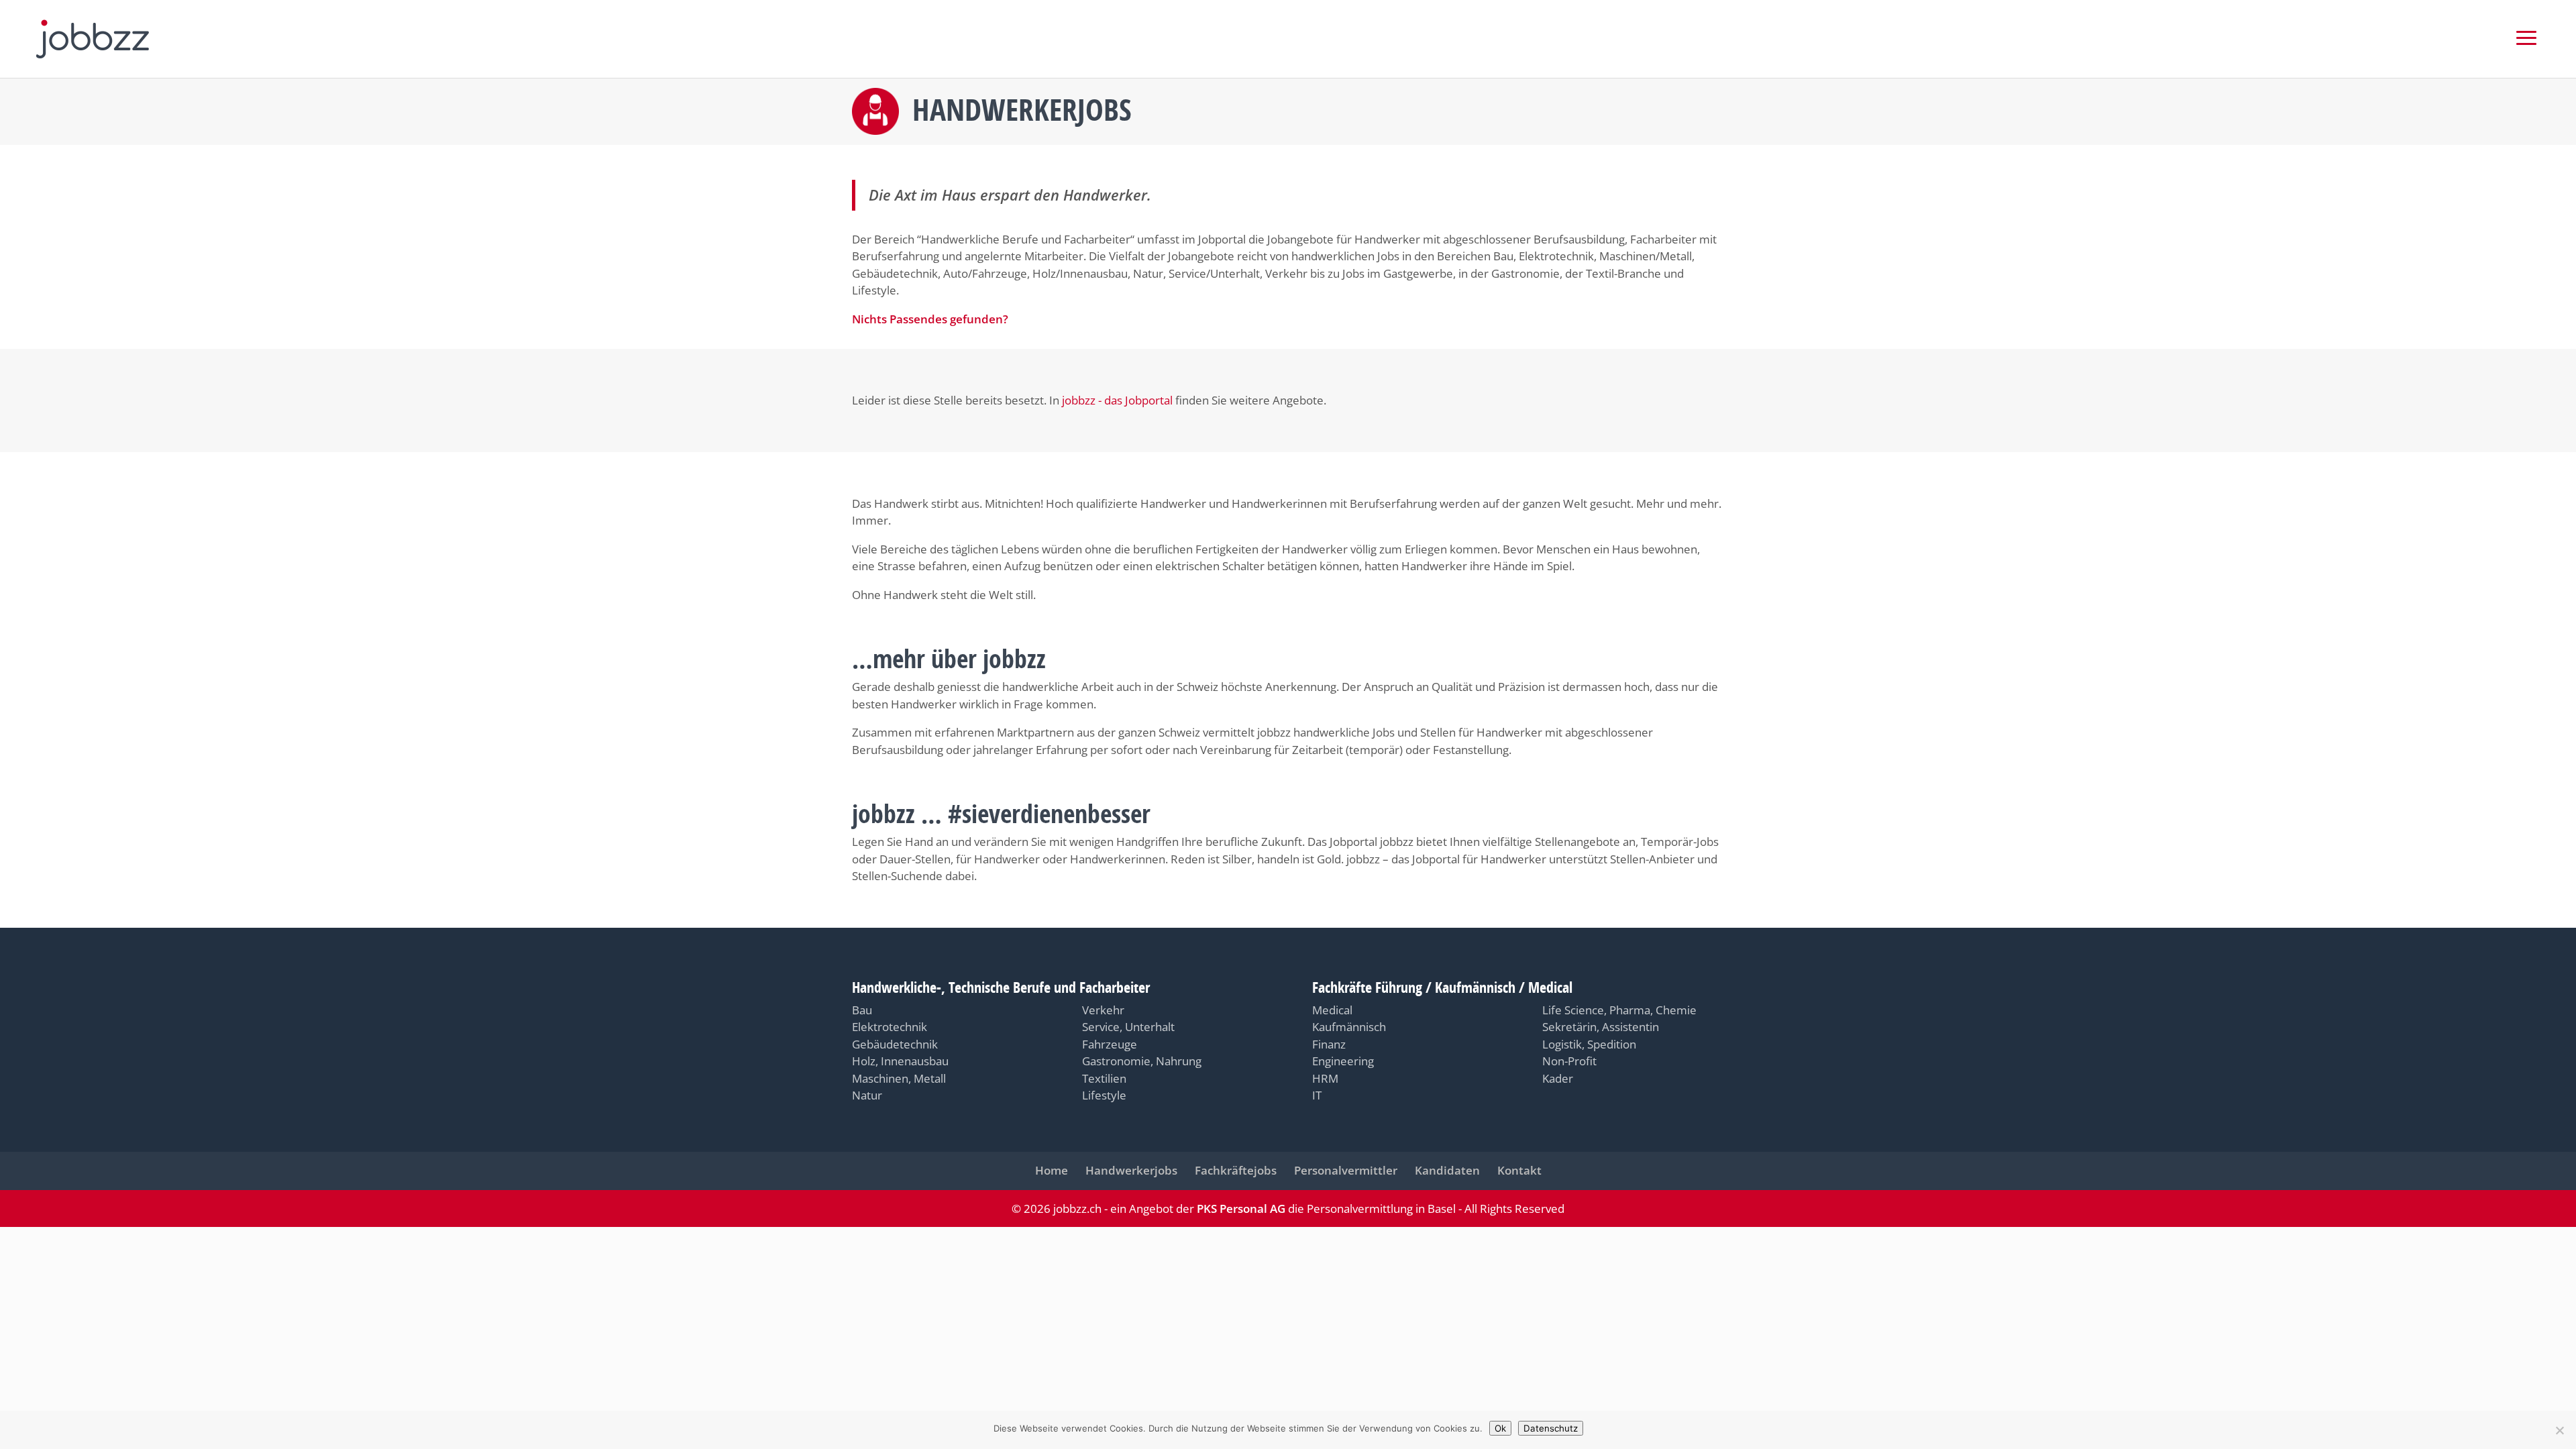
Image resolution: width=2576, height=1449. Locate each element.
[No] (2559, 1430)
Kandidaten (1447, 1170)
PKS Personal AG (1241, 1209)
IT (1317, 1095)
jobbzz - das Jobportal (1117, 400)
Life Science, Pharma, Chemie (1619, 1010)
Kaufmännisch (1349, 1027)
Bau (862, 1010)
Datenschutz (1551, 1428)
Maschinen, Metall (899, 1078)
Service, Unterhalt (1128, 1027)
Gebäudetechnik (895, 1044)
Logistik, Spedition (1589, 1044)
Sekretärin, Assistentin (1601, 1027)
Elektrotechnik (890, 1027)
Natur (867, 1095)
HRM (1325, 1078)
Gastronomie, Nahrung (1142, 1061)
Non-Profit (1569, 1061)
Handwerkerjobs (1131, 1170)
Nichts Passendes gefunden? (930, 319)
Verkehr (1103, 1010)
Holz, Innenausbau (900, 1061)
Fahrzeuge (1110, 1044)
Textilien (1104, 1078)
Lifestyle (1104, 1095)
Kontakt (1519, 1170)
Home (1052, 1170)
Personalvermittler (1346, 1170)
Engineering (1343, 1061)
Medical (1332, 1010)
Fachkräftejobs (1236, 1170)
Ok (1500, 1428)
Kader (1558, 1078)
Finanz (1329, 1044)
